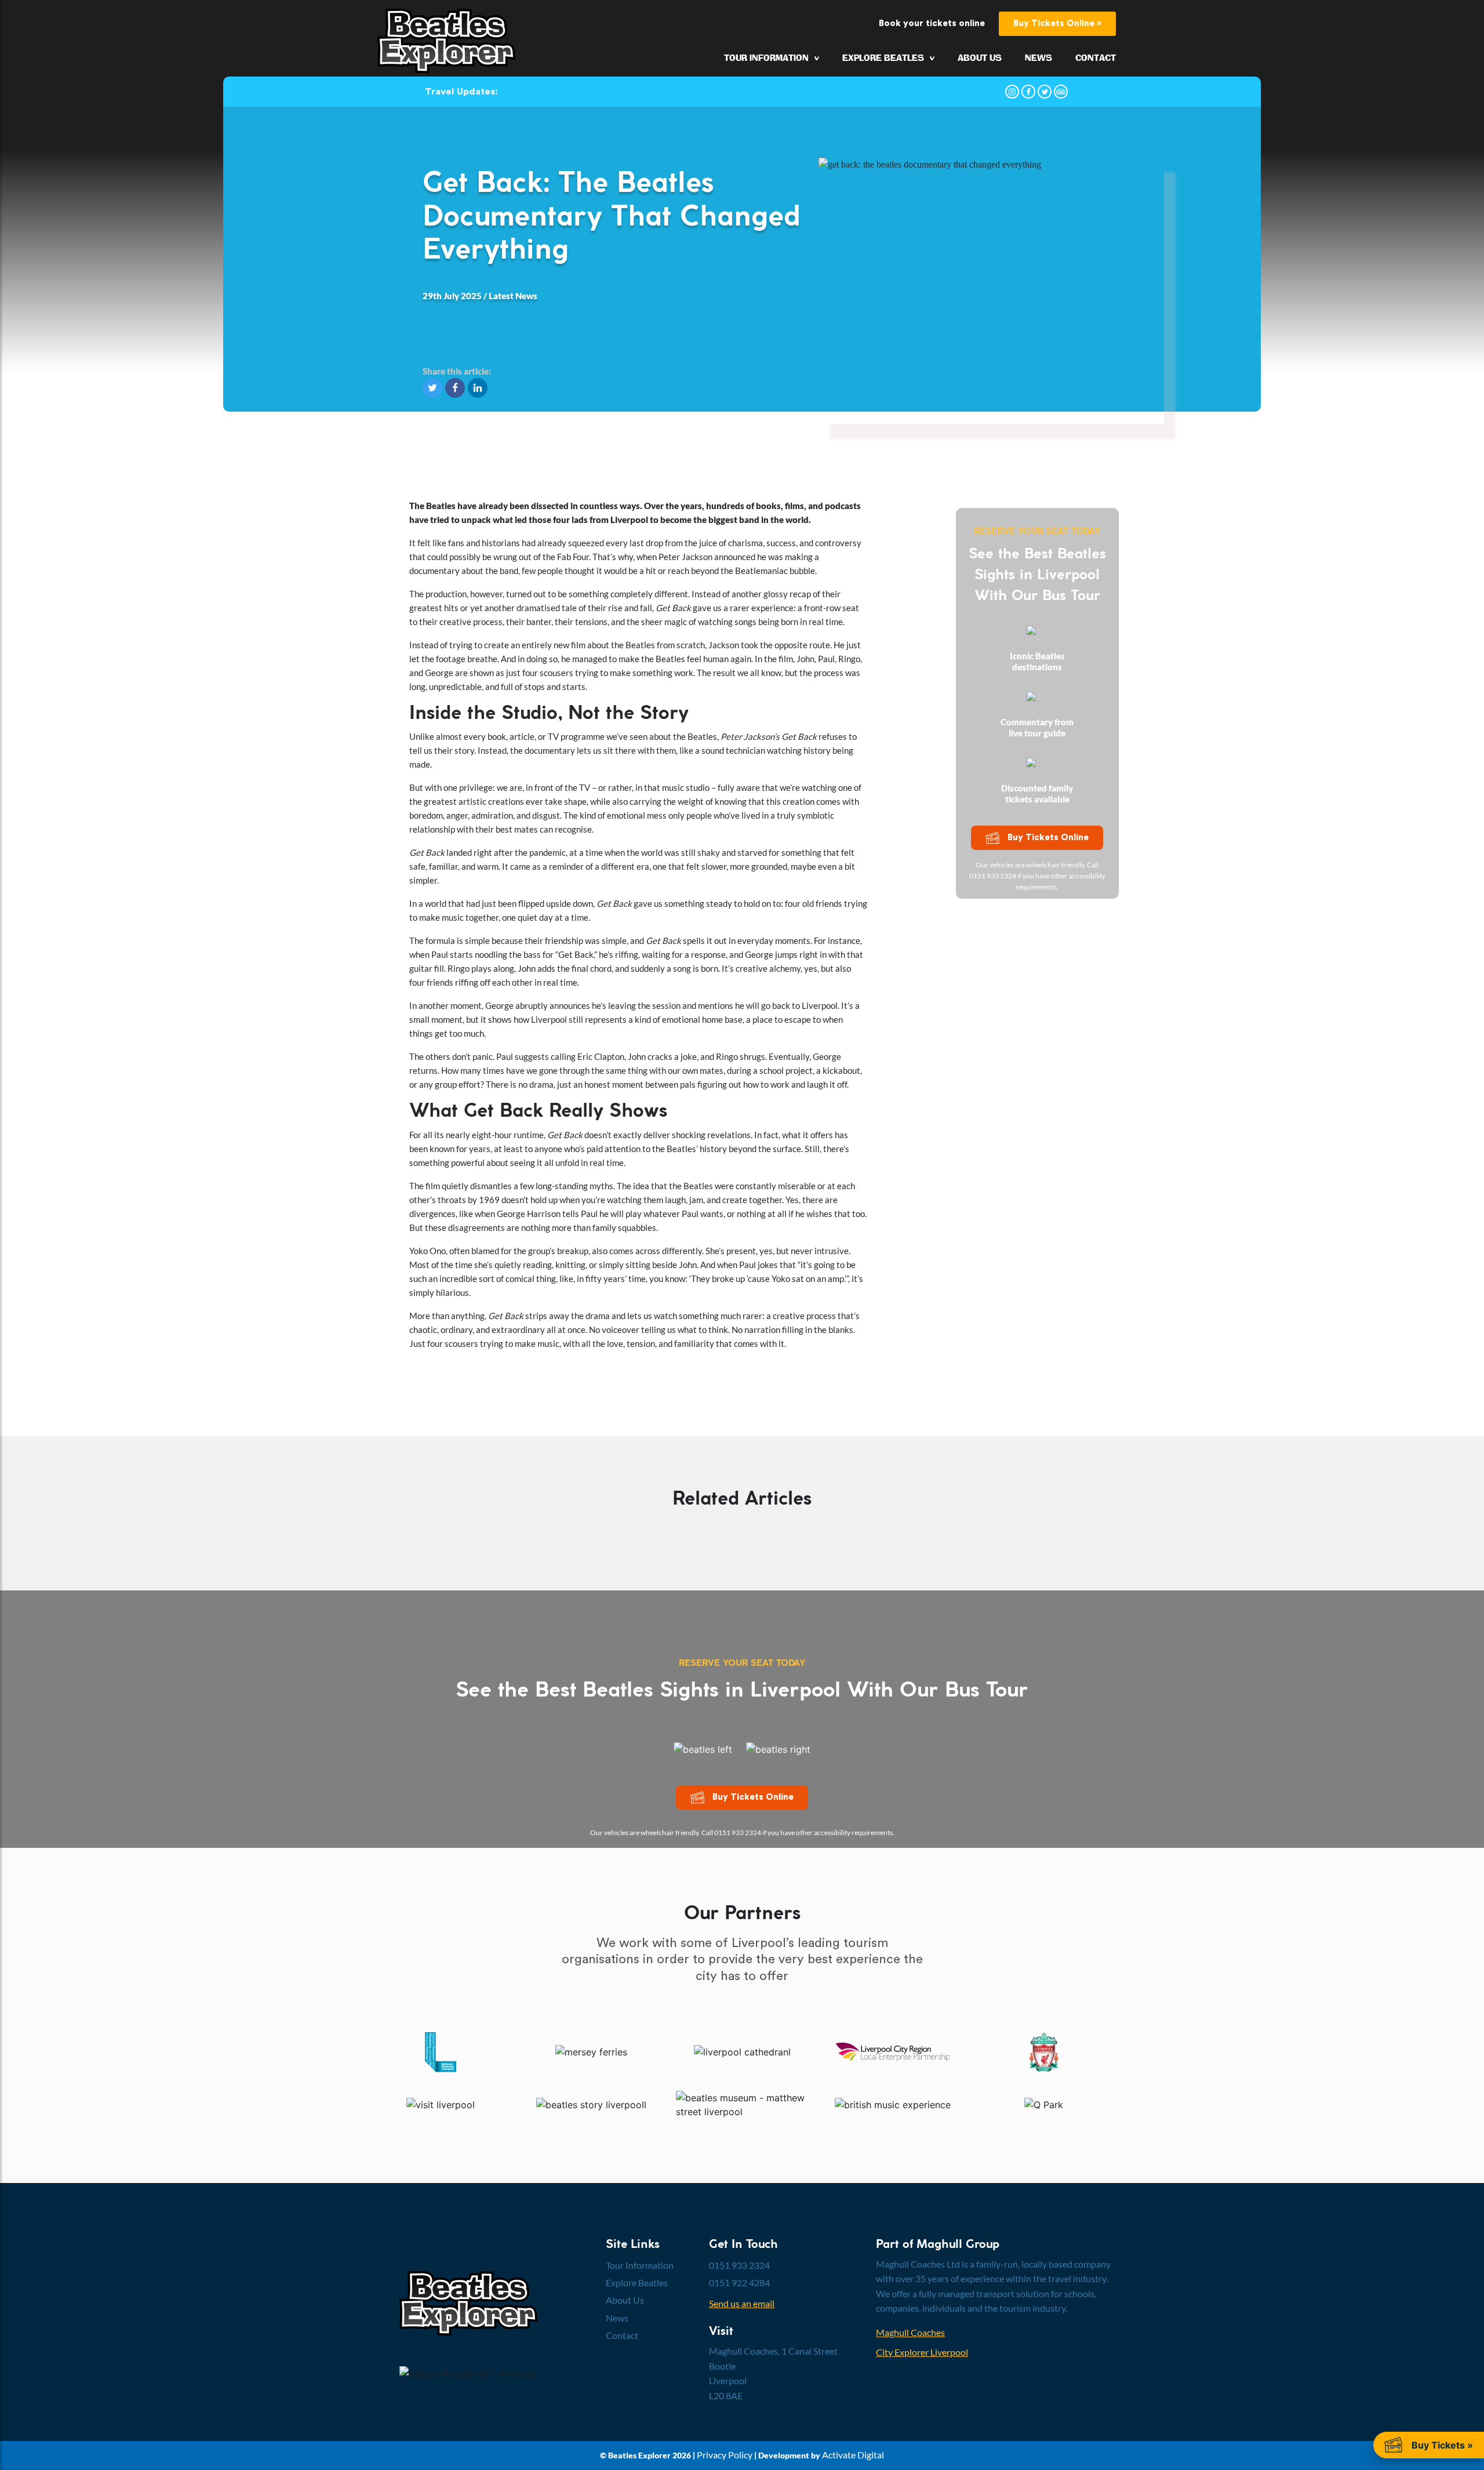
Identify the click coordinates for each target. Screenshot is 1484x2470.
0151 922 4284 (739, 2282)
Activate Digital (853, 2455)
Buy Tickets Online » (1057, 23)
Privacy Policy (725, 2455)
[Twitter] (1045, 92)
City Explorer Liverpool (922, 2352)
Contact (1096, 58)
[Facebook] (1028, 92)
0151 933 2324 (739, 2265)
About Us (980, 58)
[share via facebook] (457, 387)
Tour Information (766, 58)
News (1039, 58)
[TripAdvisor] (1061, 92)
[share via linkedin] (478, 387)
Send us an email (742, 2303)
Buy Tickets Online (1048, 838)
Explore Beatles (883, 58)
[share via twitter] (434, 387)
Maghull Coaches (910, 2332)
